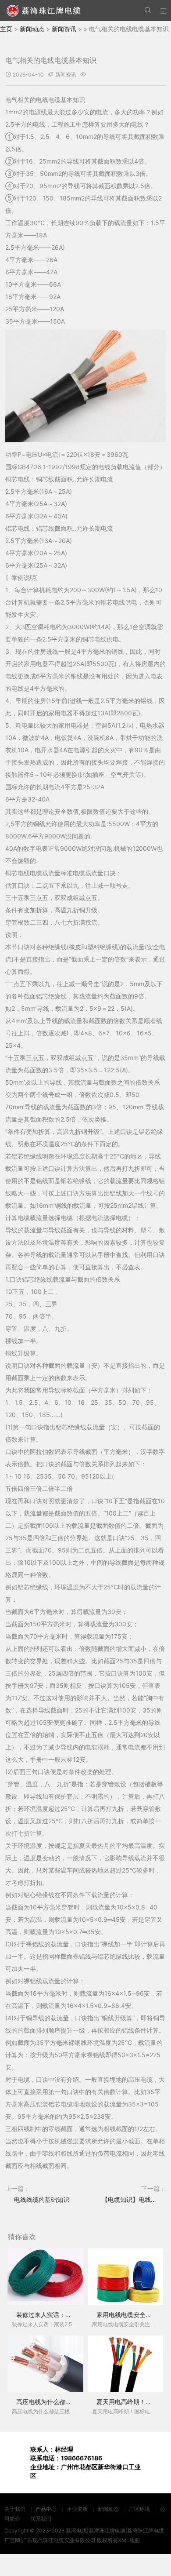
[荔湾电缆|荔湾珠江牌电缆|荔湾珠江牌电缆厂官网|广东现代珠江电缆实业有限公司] (44, 11)
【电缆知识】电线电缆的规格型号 (134, 2199)
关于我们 (15, 2509)
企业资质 (77, 2509)
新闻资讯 (64, 29)
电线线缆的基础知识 (42, 2199)
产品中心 (46, 2509)
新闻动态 (32, 29)
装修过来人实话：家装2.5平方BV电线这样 (74, 2315)
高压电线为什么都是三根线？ (56, 2402)
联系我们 (41, 2519)
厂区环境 (139, 2509)
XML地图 (129, 2540)
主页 (6, 29)
